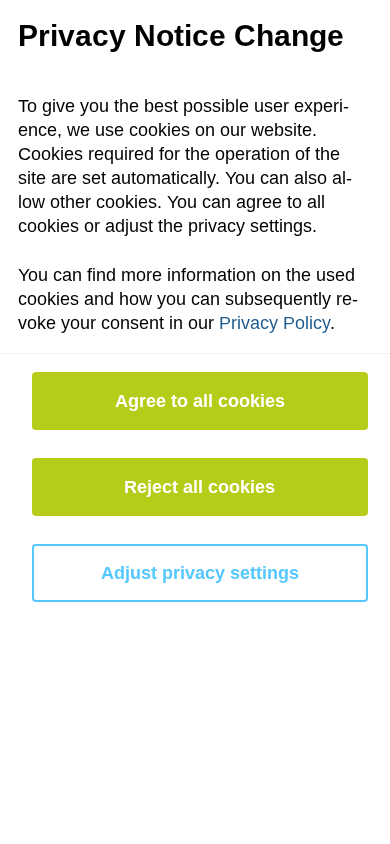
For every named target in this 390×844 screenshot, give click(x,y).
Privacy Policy (274, 323)
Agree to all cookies (200, 401)
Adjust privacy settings (200, 573)
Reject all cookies (199, 487)
